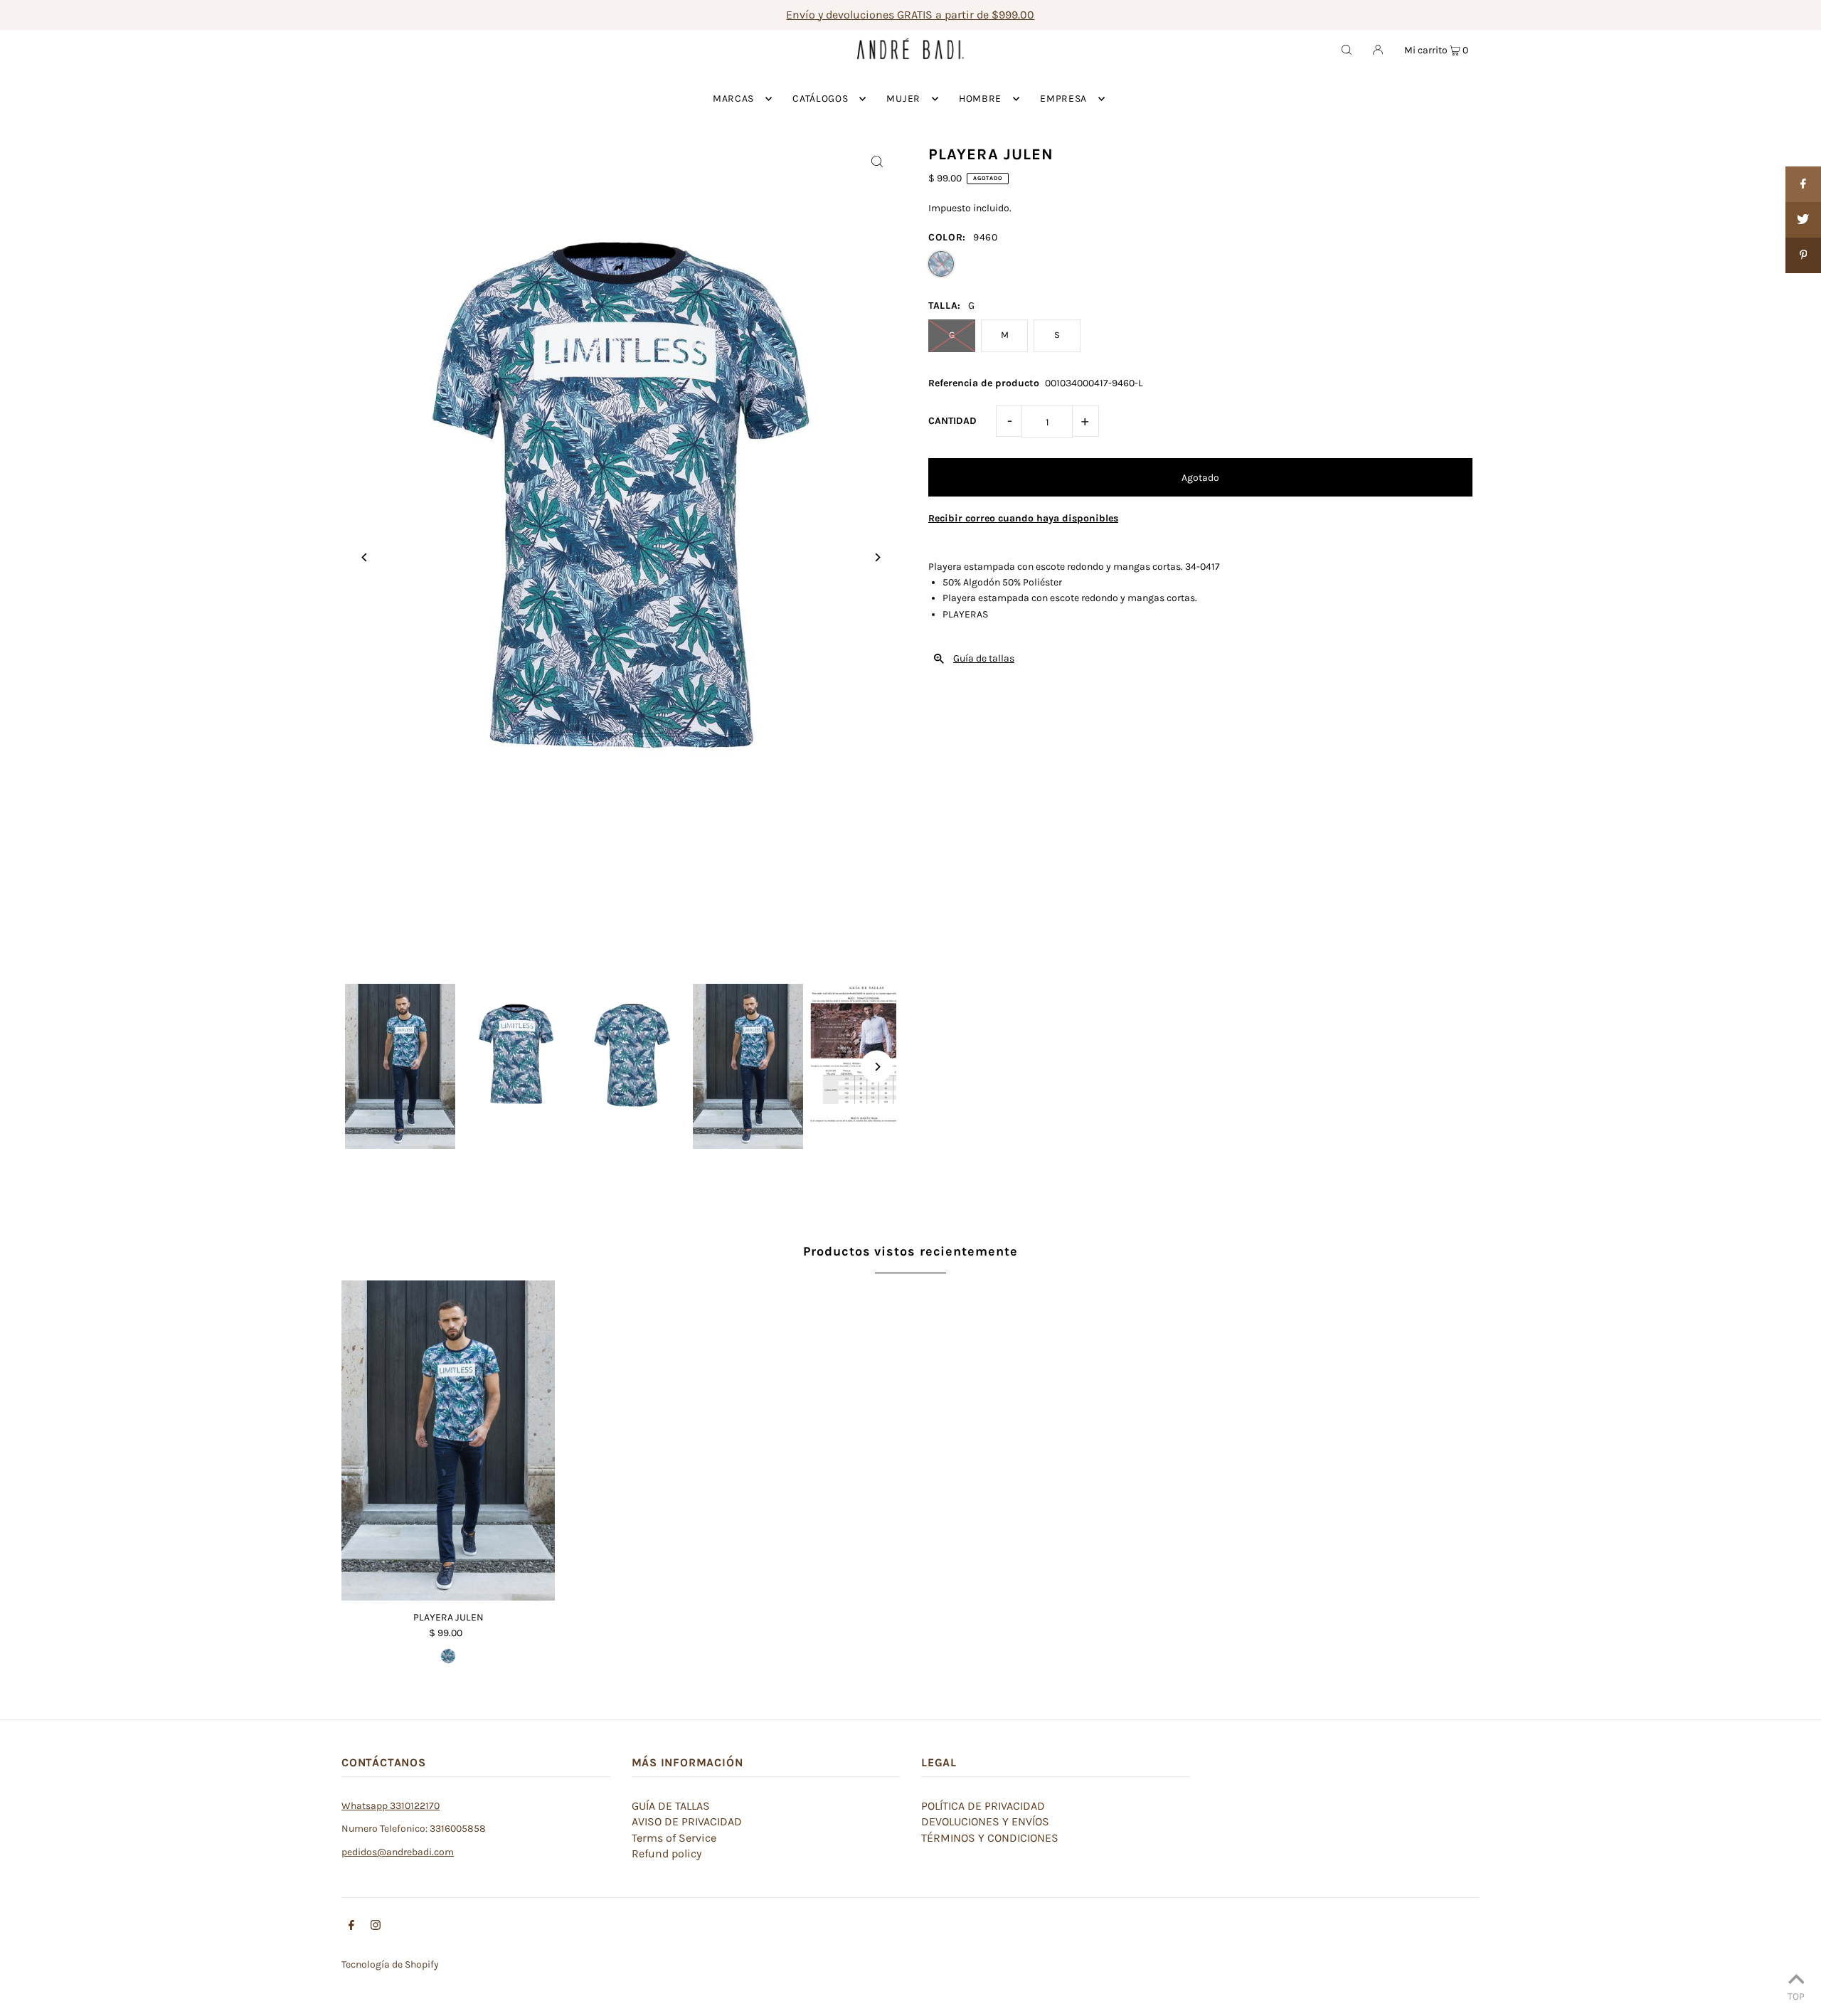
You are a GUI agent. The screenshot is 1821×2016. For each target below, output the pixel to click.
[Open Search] (1347, 49)
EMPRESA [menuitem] (1063, 99)
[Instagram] (376, 1927)
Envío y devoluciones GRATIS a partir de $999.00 (910, 15)
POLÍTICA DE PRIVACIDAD (983, 1806)
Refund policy (667, 1853)
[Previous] (365, 557)
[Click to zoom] (877, 161)
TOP (1796, 1996)
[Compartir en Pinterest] (1803, 255)
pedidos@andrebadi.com (398, 1852)
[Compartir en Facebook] (1803, 184)
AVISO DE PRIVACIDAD (687, 1821)
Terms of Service (674, 1838)
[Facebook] (351, 1927)
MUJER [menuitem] (903, 99)
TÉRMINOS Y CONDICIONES (990, 1838)
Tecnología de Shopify (390, 1964)
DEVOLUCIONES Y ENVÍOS (985, 1821)
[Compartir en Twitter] (1803, 220)
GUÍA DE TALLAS (671, 1806)
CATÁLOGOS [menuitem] (820, 99)
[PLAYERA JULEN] (448, 1441)
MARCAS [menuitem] (733, 99)
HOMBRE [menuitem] (980, 99)
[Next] (877, 557)
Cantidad (952, 421)
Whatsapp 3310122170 (391, 1806)
